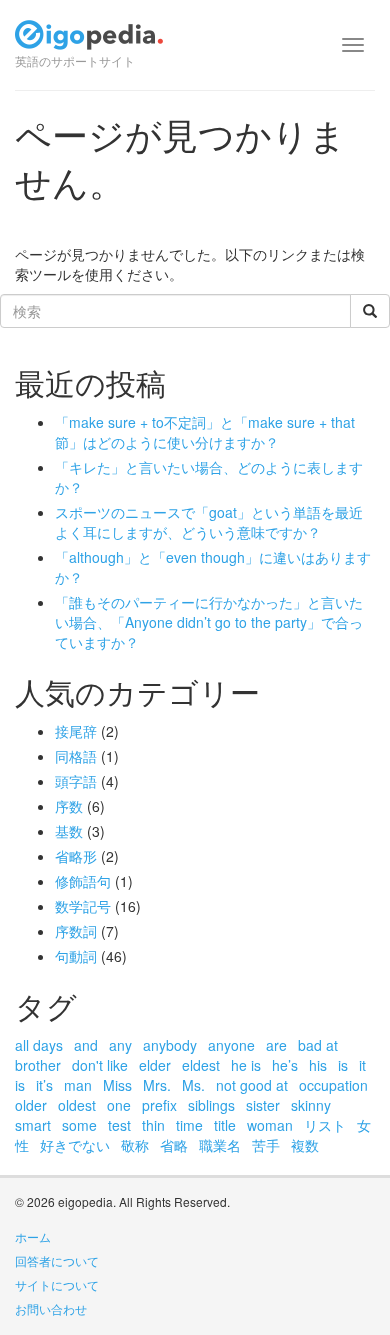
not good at (252, 1085)
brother (38, 1065)
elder (155, 1065)
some (79, 1125)
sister (263, 1105)
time (189, 1125)
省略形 (76, 856)
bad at (318, 1045)
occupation (333, 1085)
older (31, 1105)
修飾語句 (83, 881)
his (318, 1065)
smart (33, 1125)
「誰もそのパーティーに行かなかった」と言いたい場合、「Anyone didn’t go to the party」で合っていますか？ (209, 622)
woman (270, 1125)
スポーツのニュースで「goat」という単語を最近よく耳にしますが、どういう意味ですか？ (209, 522)
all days (39, 1045)
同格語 (76, 756)
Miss (117, 1085)
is (343, 1065)
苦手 (266, 1145)
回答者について (57, 1260)
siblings (211, 1105)
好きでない (75, 1145)
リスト (325, 1125)
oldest (77, 1105)
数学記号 (83, 906)
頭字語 (76, 781)
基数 (69, 831)
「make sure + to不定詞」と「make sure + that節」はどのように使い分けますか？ (205, 432)
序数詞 (76, 931)
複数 (305, 1145)
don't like (100, 1065)
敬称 (135, 1145)
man (78, 1085)
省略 (174, 1145)
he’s (285, 1065)
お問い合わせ (51, 1308)
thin (153, 1125)
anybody (170, 1045)
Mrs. (157, 1085)
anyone (231, 1045)
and (86, 1045)
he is (246, 1065)
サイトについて (57, 1284)
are (276, 1045)
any (120, 1045)
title (225, 1125)
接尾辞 (76, 731)
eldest (201, 1065)
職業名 (220, 1145)
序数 (69, 806)
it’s (44, 1085)
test (119, 1125)
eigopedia (89, 43)
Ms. (193, 1085)
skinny (311, 1105)
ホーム (33, 1236)
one (119, 1105)
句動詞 (76, 956)
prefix (159, 1105)
